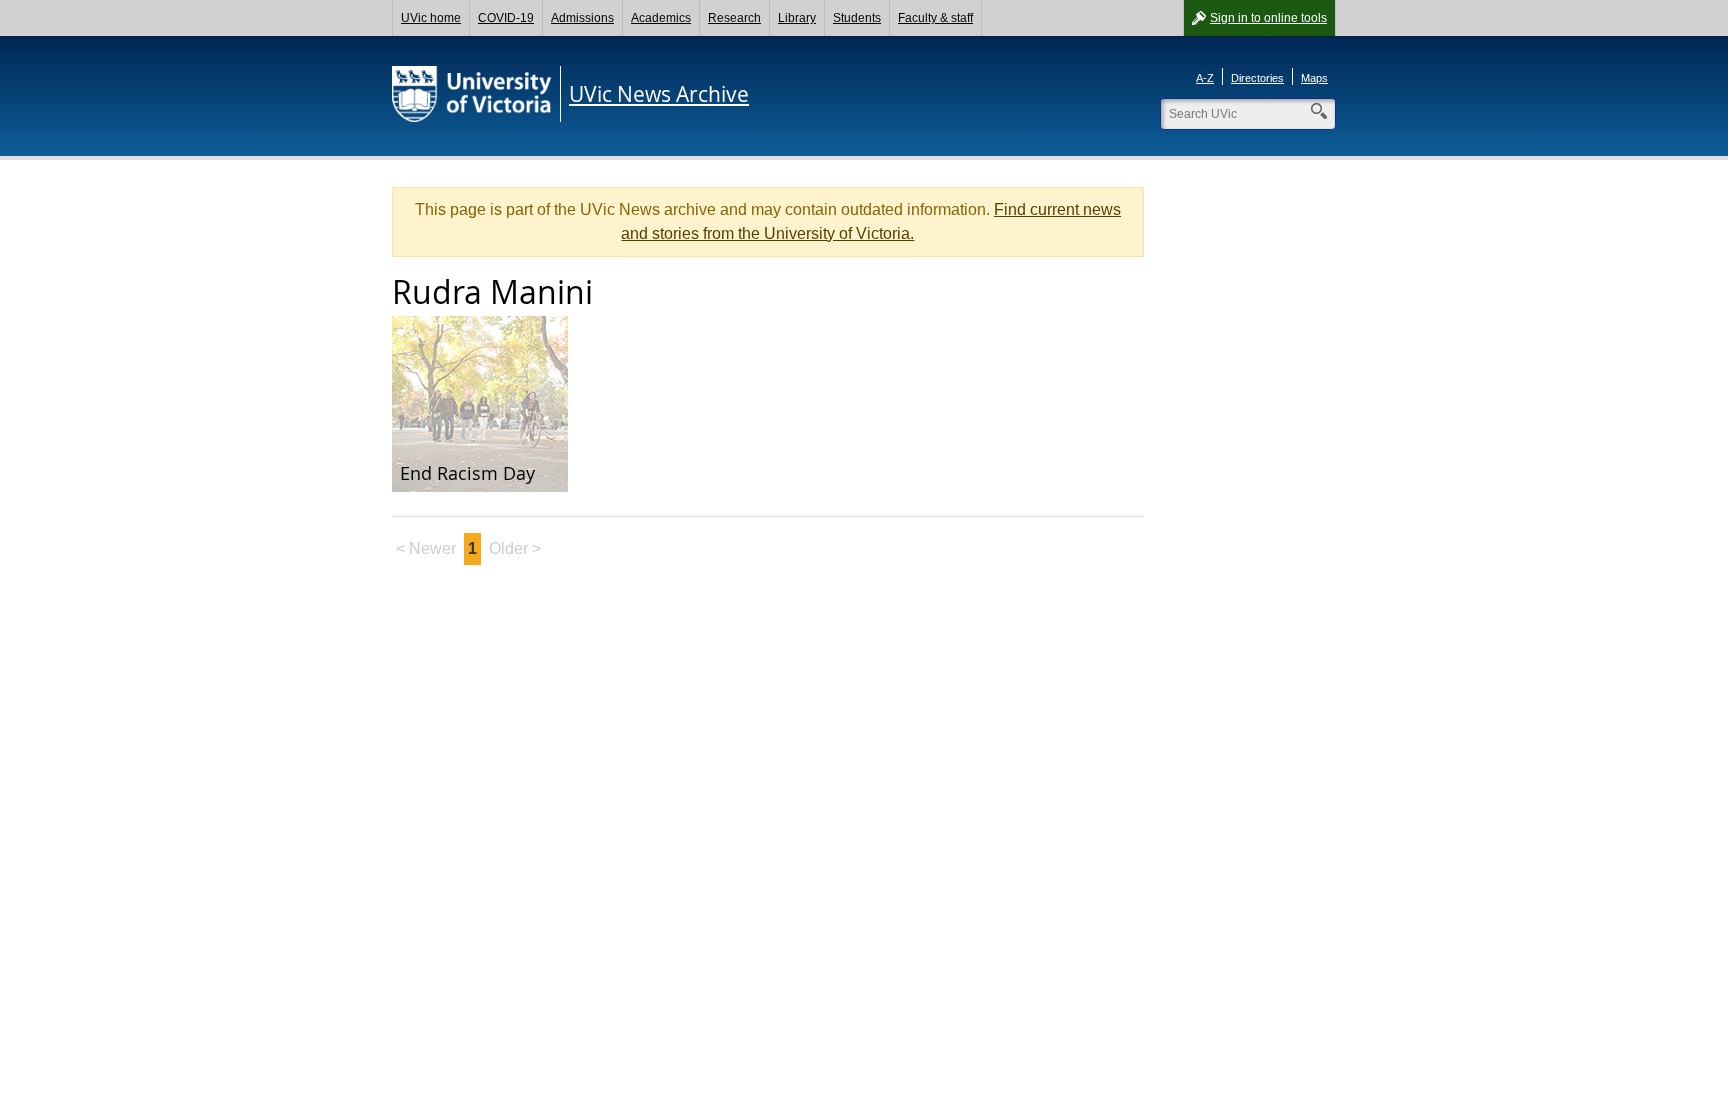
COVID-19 (506, 18)
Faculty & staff (935, 18)
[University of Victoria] (472, 94)
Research (734, 18)
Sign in (1268, 18)
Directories (1257, 78)
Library (797, 18)
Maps (1314, 78)
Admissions (582, 18)
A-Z (1205, 78)
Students (857, 18)
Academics (661, 18)
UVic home (431, 18)
